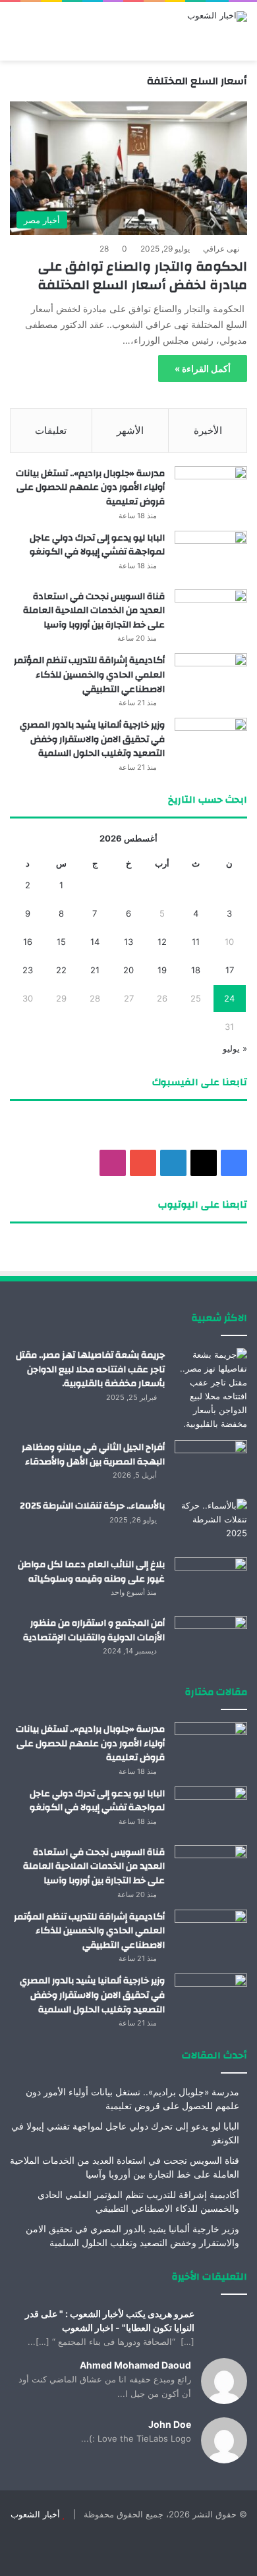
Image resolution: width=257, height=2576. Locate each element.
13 (128, 942)
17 (230, 970)
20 (128, 970)
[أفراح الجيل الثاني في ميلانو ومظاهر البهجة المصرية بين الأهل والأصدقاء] (211, 1465)
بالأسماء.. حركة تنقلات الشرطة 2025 (92, 1506)
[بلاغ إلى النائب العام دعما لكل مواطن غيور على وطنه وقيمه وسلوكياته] (211, 1582)
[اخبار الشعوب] (217, 16)
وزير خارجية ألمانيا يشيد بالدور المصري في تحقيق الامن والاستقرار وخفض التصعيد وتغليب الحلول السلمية (92, 739)
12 (162, 942)
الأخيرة (208, 430)
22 (61, 970)
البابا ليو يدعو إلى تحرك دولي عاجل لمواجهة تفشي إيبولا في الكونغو (97, 545)
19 (162, 970)
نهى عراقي (221, 249)
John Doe (170, 2424)
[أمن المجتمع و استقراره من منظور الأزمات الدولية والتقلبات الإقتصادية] (211, 1641)
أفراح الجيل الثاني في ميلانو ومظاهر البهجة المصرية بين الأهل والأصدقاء (93, 1455)
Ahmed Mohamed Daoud (135, 2365)
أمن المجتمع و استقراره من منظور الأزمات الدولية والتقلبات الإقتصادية (94, 1630)
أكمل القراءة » (203, 368)
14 (95, 942)
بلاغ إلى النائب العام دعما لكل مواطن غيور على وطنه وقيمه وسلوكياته (91, 1572)
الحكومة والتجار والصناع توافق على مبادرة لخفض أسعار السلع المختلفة (142, 276)
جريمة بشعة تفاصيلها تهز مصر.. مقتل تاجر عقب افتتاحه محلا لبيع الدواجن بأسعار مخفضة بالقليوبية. (90, 1369)
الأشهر (130, 430)
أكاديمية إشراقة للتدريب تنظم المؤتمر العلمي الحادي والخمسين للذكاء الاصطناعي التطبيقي (89, 675)
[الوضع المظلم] (40, 44)
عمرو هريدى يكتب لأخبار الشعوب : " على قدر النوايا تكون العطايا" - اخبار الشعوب (110, 2321)
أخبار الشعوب (35, 2514)
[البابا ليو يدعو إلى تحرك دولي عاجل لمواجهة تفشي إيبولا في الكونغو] (211, 555)
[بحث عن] (16, 44)
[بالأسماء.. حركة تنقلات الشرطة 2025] (211, 1523)
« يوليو (235, 1048)
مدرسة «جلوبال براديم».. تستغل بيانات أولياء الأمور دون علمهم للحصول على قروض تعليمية (90, 488)
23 (28, 970)
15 (61, 942)
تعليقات (51, 430)
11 (196, 942)
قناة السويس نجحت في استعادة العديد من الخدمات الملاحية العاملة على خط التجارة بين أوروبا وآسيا (94, 611)
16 (28, 942)
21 (95, 970)
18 (196, 970)
